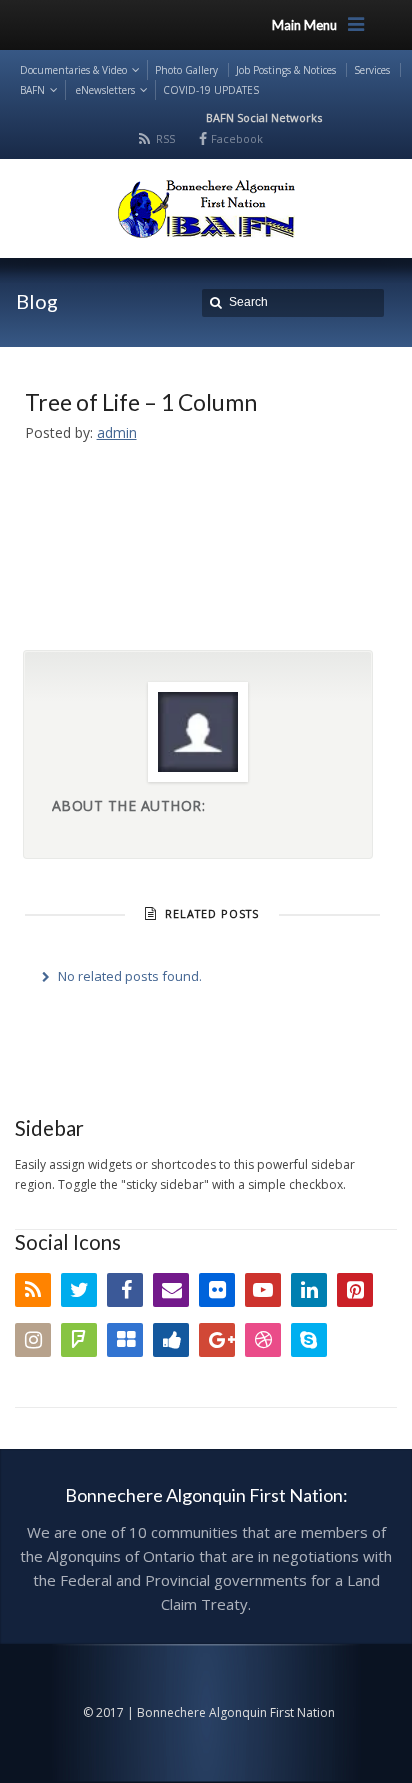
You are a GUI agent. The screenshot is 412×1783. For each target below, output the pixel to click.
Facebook (237, 138)
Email (171, 1290)
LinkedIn (309, 1290)
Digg (171, 1340)
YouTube (263, 1290)
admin (117, 432)
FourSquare (79, 1340)
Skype (309, 1340)
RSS (165, 138)
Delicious (125, 1340)
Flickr (217, 1290)
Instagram (33, 1340)
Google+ (217, 1340)
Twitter (79, 1290)
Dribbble (263, 1340)
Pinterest (355, 1290)
